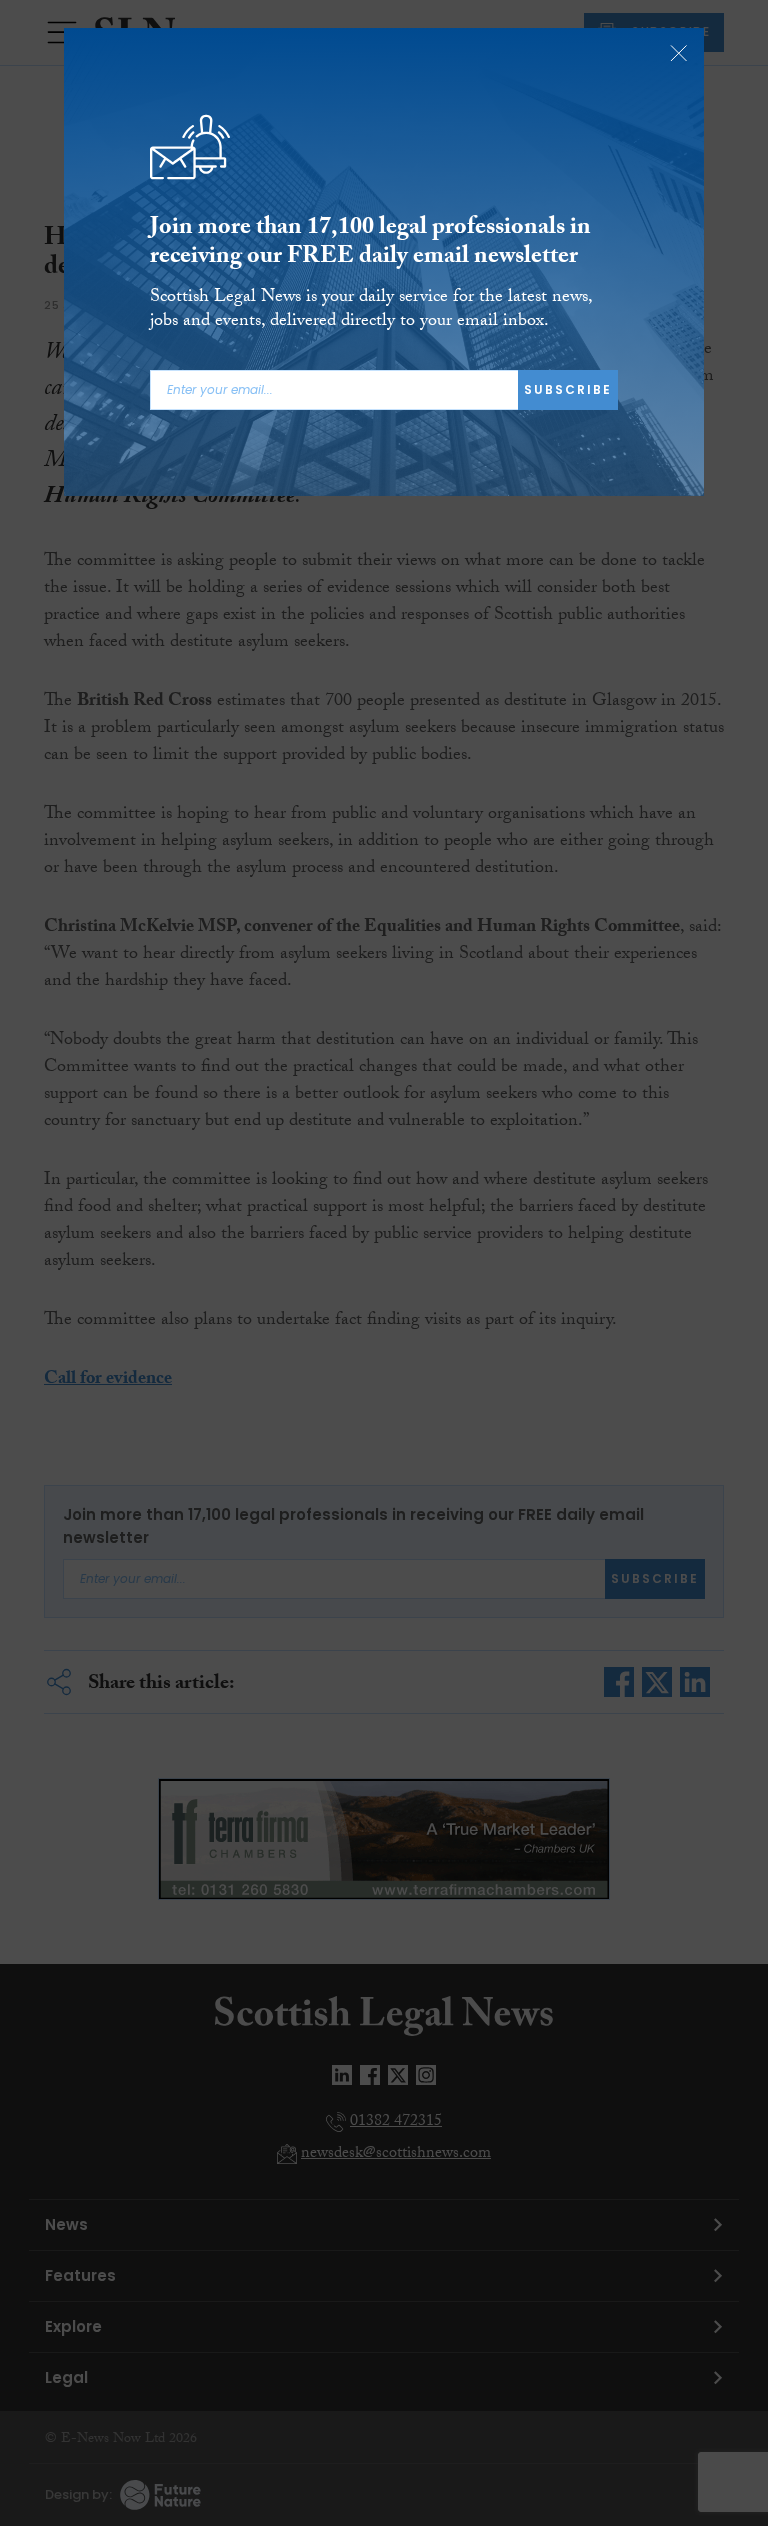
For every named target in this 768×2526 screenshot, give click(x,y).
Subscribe (568, 389)
